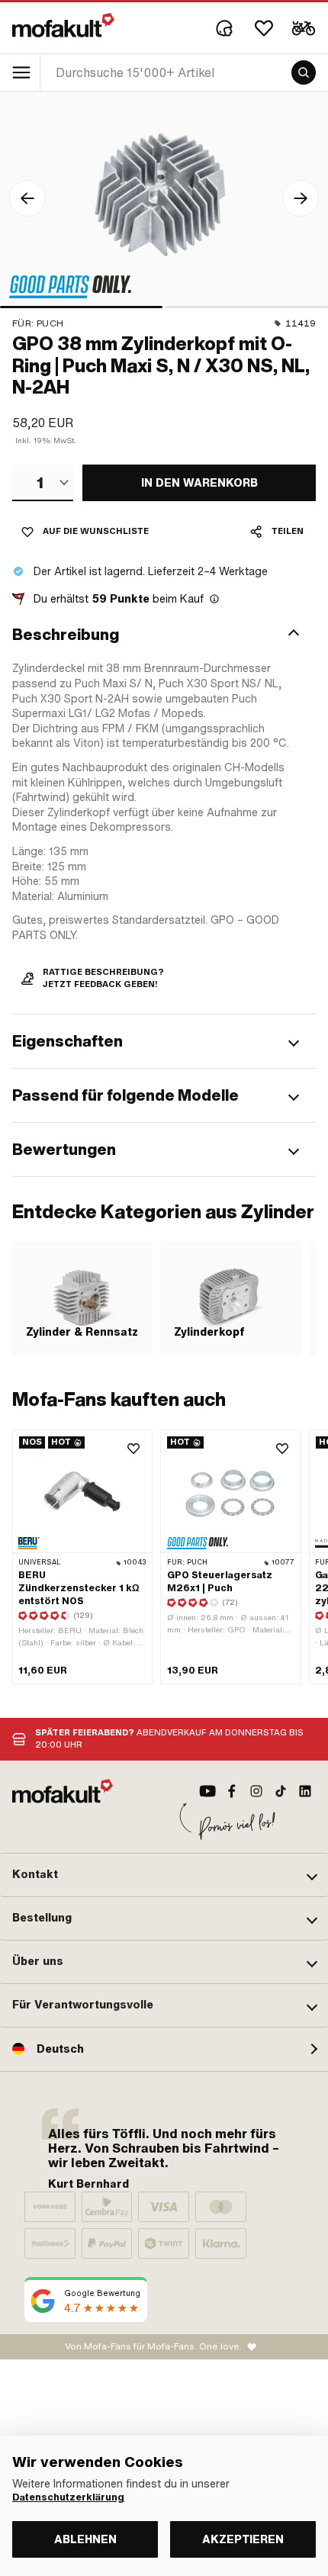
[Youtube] (207, 1791)
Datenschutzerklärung (68, 2497)
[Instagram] (256, 1791)
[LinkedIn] (305, 1791)
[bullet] (81, 307)
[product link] (82, 1557)
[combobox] (43, 483)
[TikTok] (281, 1791)
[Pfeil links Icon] (27, 198)
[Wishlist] (264, 28)
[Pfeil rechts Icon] (301, 198)
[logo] (63, 25)
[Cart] (304, 28)
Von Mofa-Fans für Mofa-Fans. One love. (153, 2346)
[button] (164, 635)
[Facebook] (232, 1791)
